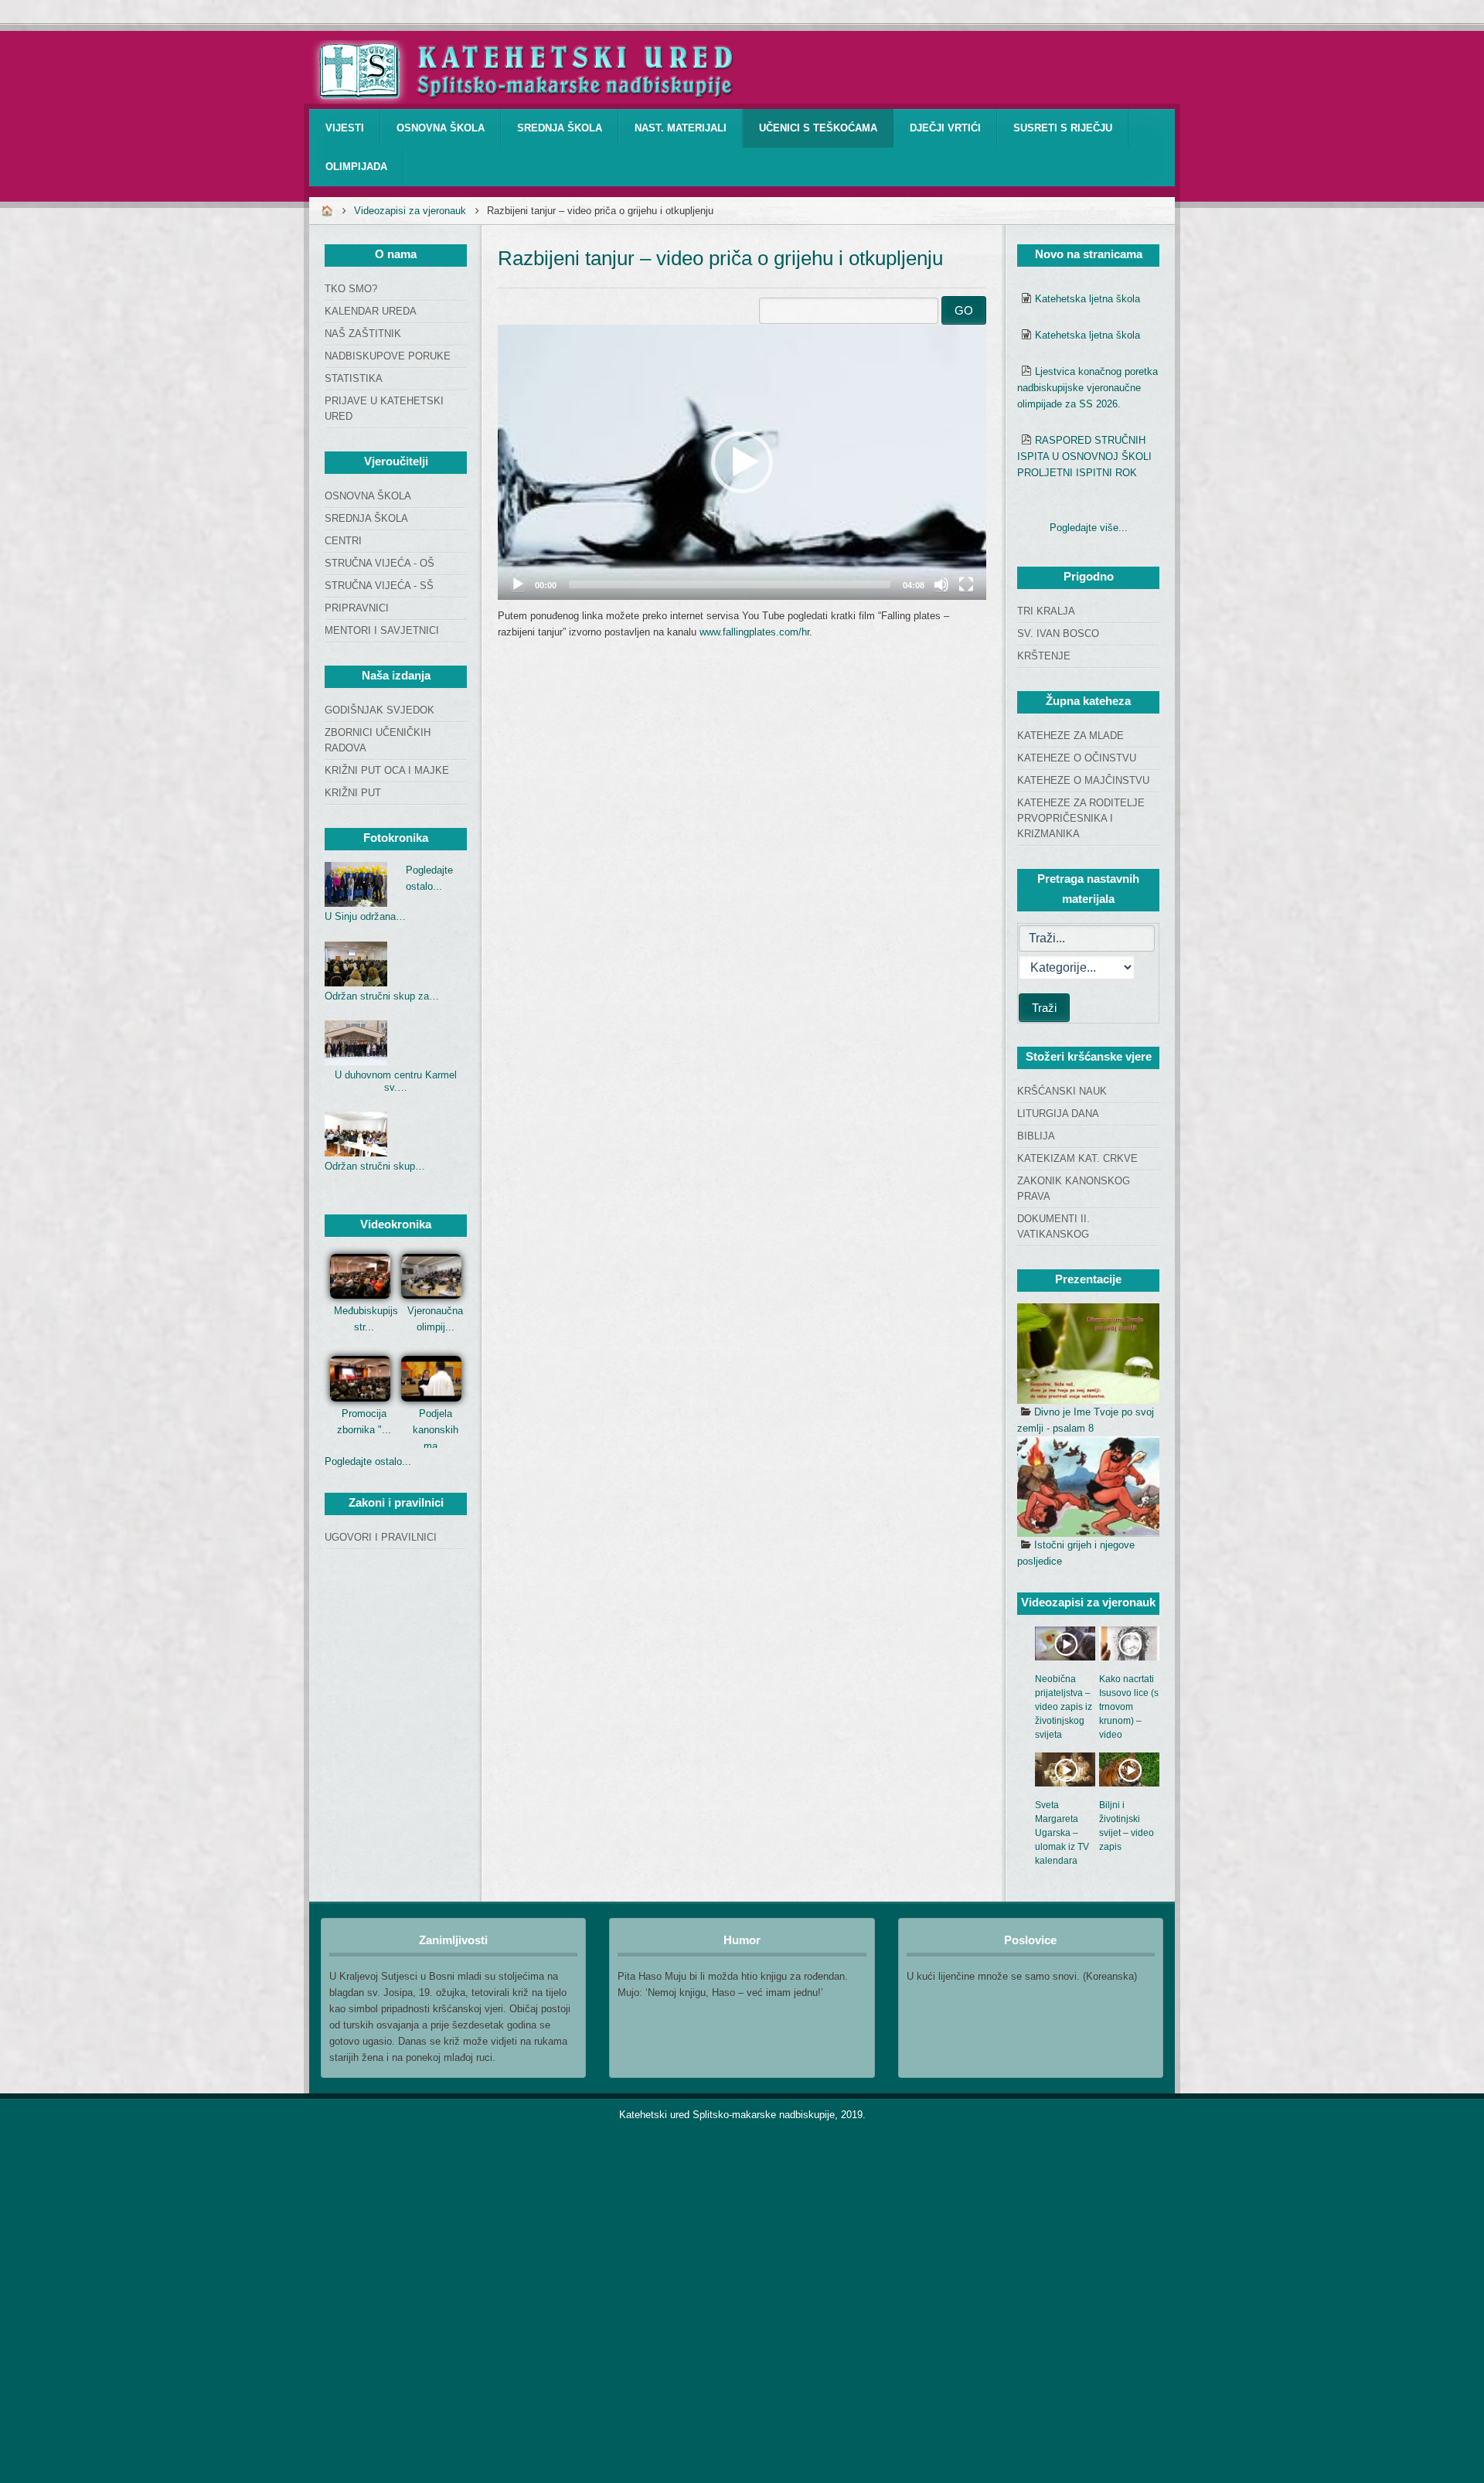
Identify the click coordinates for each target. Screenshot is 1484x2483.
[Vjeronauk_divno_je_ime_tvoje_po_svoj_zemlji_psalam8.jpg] (1088, 1354)
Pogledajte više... (1089, 528)
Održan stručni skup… (375, 1166)
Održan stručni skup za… (382, 996)
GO (964, 310)
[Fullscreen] (966, 584)
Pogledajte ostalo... (368, 1461)
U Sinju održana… (365, 916)
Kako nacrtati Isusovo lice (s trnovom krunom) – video (1129, 1707)
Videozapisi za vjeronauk (410, 211)
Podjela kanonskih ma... (436, 1430)
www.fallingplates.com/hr (754, 632)
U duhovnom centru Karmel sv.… (396, 1081)
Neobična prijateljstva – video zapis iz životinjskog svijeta (1064, 1707)
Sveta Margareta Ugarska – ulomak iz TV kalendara (1062, 1833)
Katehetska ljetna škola (1087, 299)
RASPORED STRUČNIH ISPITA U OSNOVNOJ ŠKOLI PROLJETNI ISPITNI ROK (1084, 456)
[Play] (518, 584)
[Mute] (941, 584)
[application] (742, 462)
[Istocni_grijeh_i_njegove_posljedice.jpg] (1088, 1487)
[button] (742, 462)
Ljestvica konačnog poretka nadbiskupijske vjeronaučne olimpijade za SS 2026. (1087, 388)
